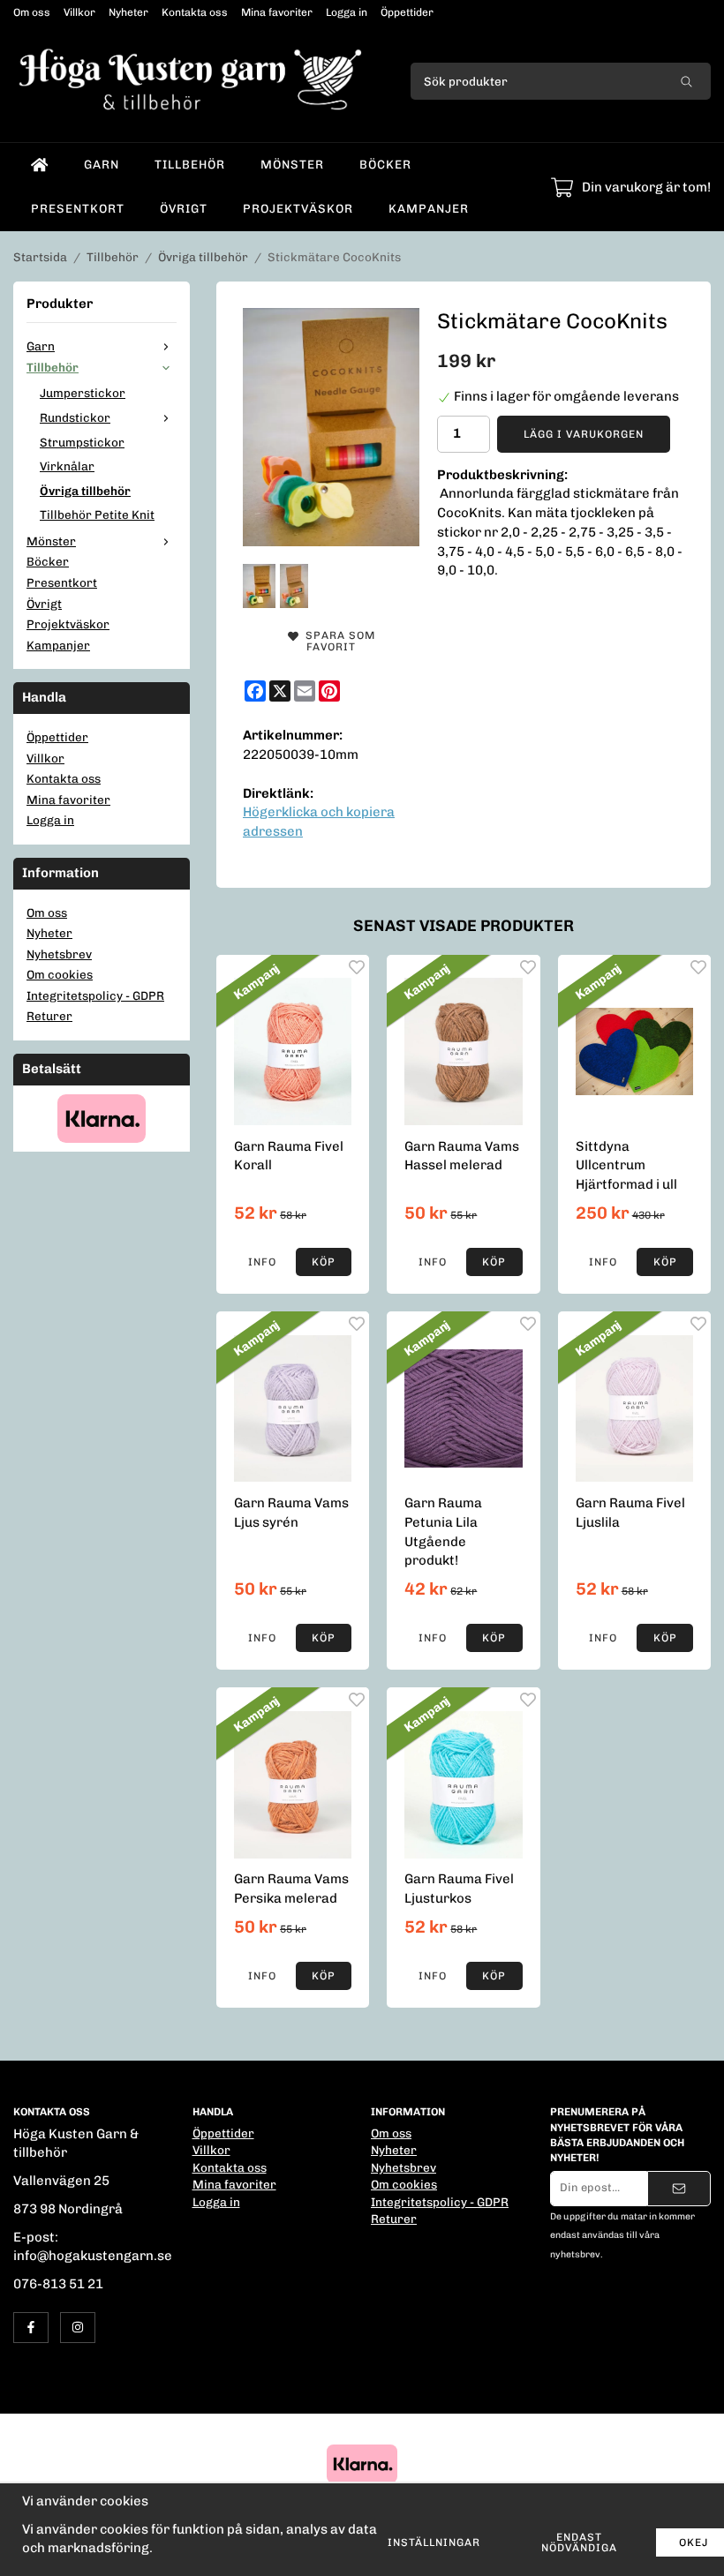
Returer (49, 1016)
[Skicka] (679, 2189)
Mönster (292, 164)
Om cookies (60, 974)
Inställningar (434, 2542)
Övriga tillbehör (85, 491)
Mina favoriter (277, 12)
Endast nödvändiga (579, 2542)
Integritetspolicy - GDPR (95, 995)
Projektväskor (298, 208)
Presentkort (78, 208)
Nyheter (128, 12)
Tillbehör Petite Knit (97, 514)
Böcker (385, 164)
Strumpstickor (82, 442)
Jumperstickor (83, 393)
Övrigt (184, 208)
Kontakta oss (195, 12)
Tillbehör (190, 164)
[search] (686, 81)
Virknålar (67, 466)
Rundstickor (75, 417)
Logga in (347, 12)
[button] (324, 1262)
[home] (40, 165)
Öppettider (407, 12)
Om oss (32, 12)
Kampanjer (429, 208)
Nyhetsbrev (59, 954)
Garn (102, 164)
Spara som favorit (337, 641)
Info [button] (262, 1262)
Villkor (79, 12)
